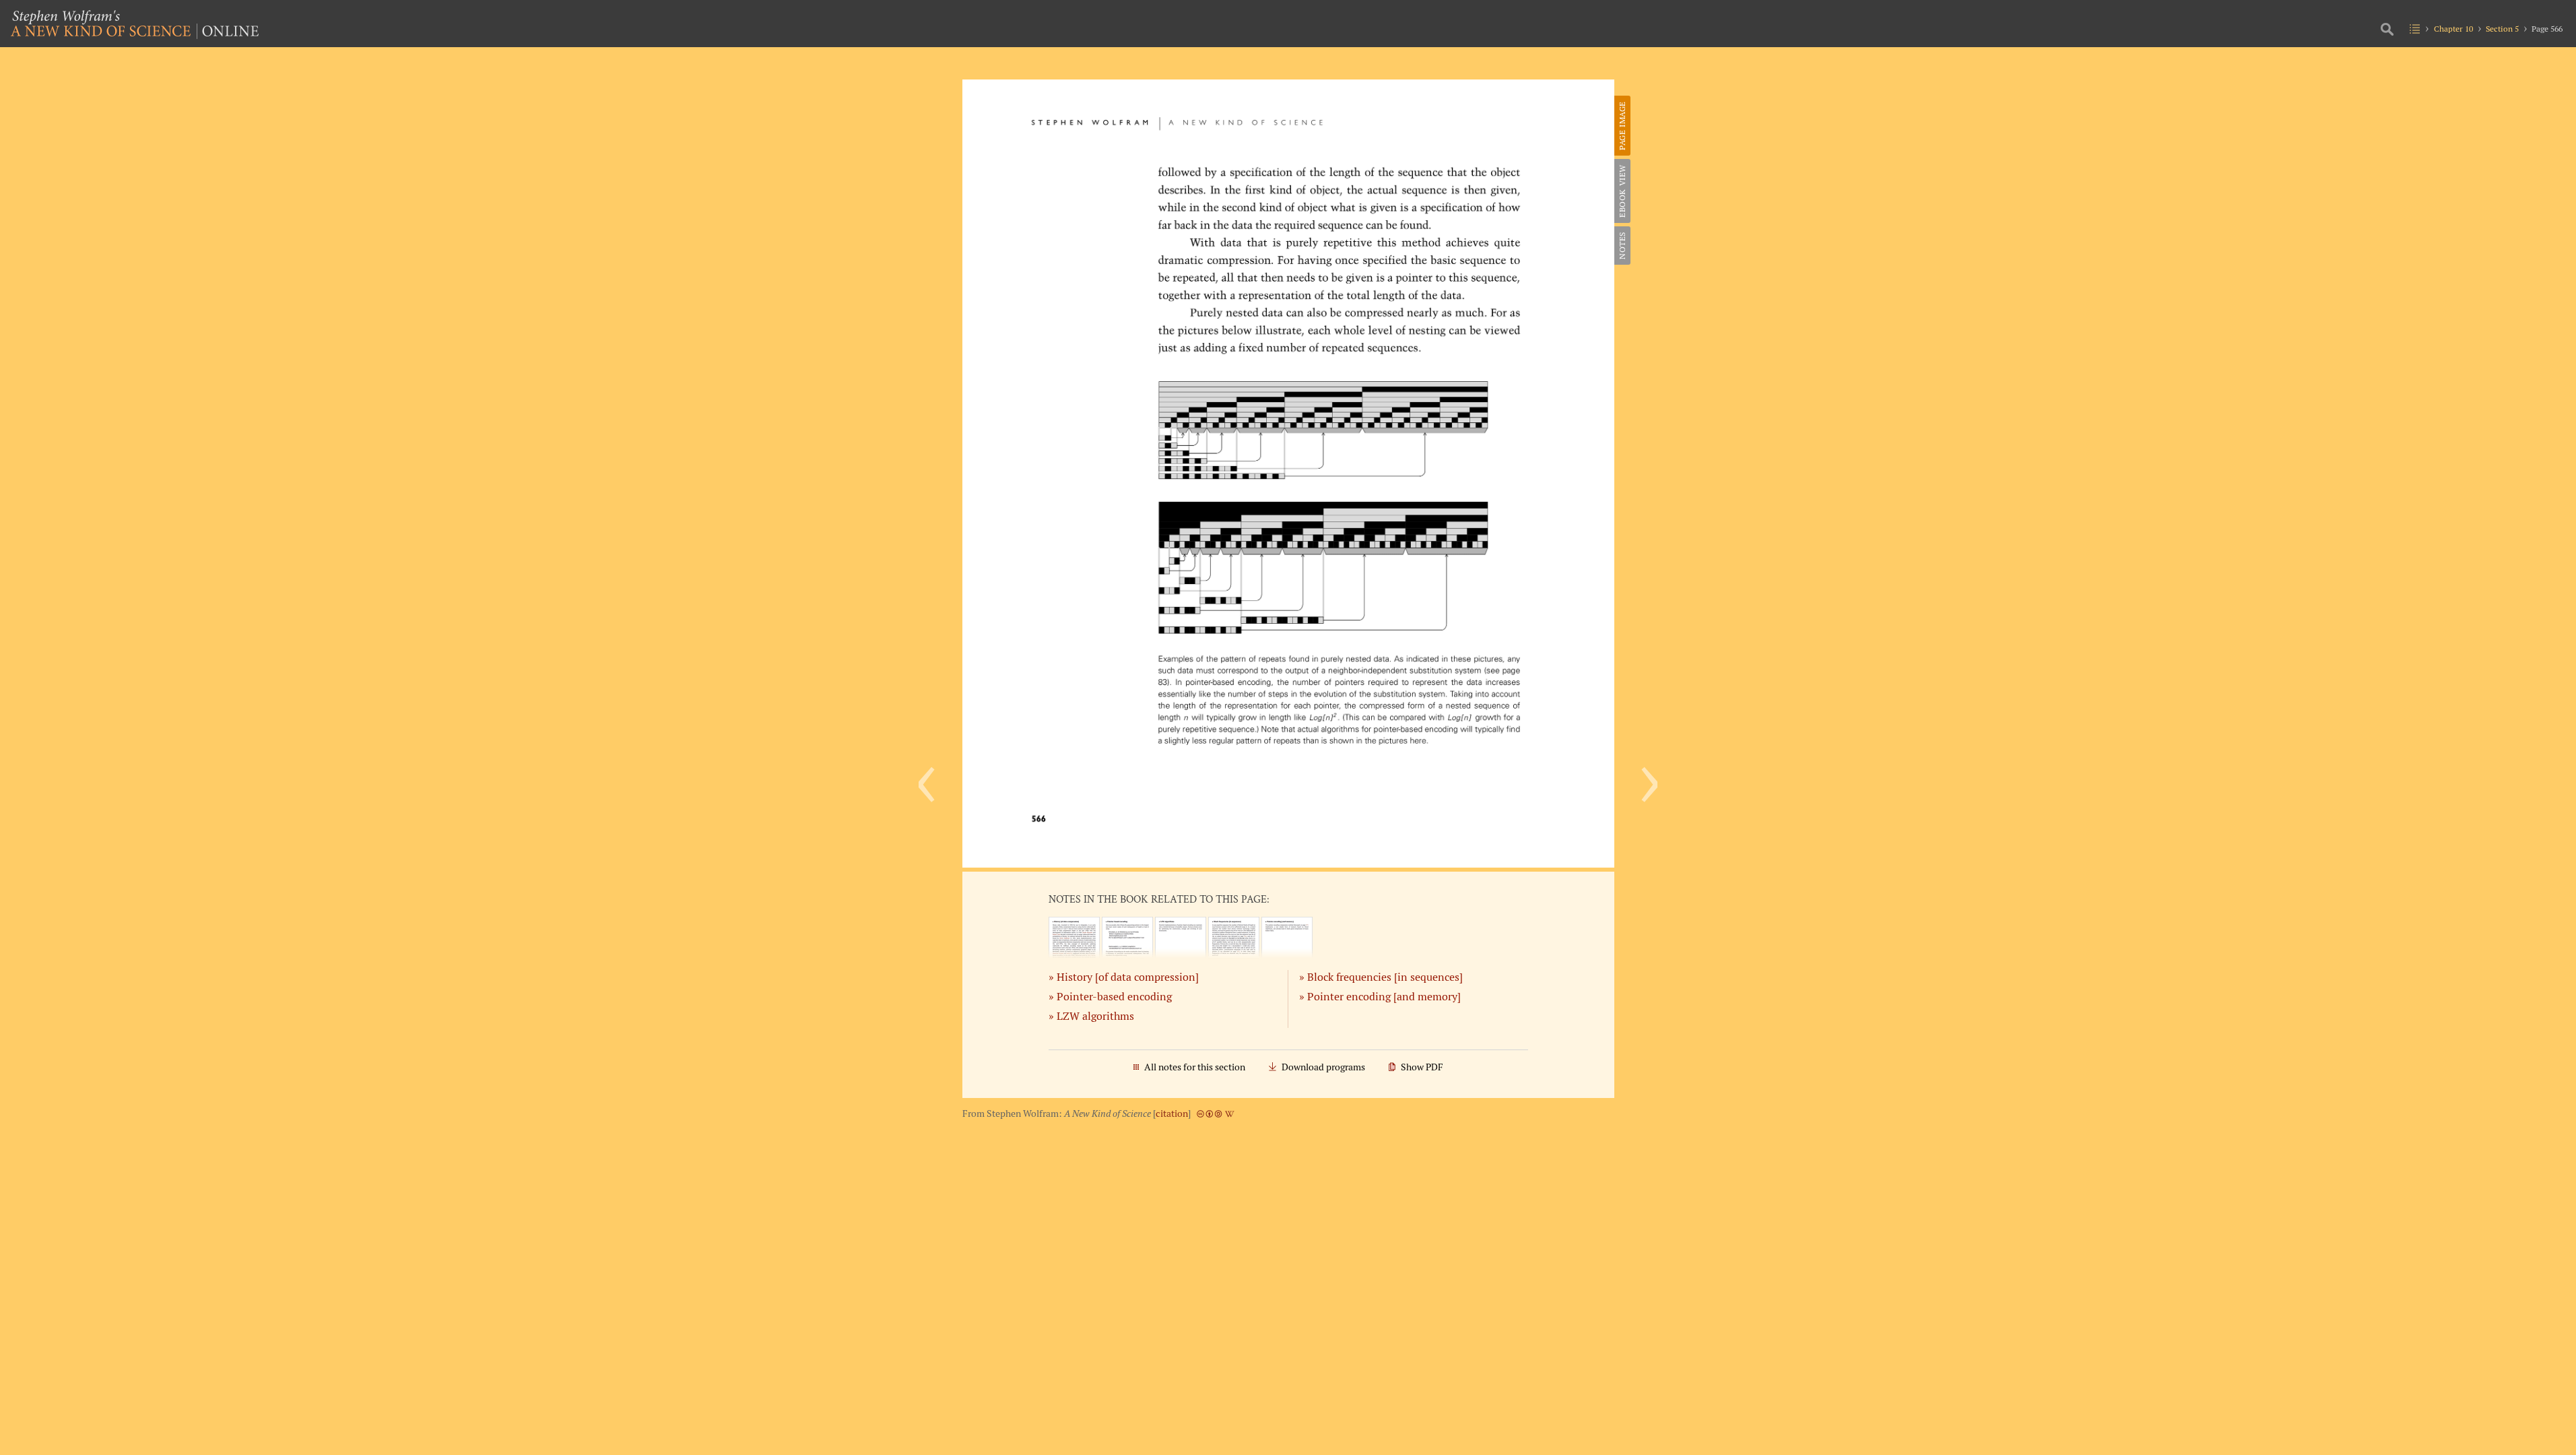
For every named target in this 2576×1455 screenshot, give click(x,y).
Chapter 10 (2453, 29)
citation (1172, 1113)
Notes (1622, 246)
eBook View (1622, 191)
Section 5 (2502, 29)
